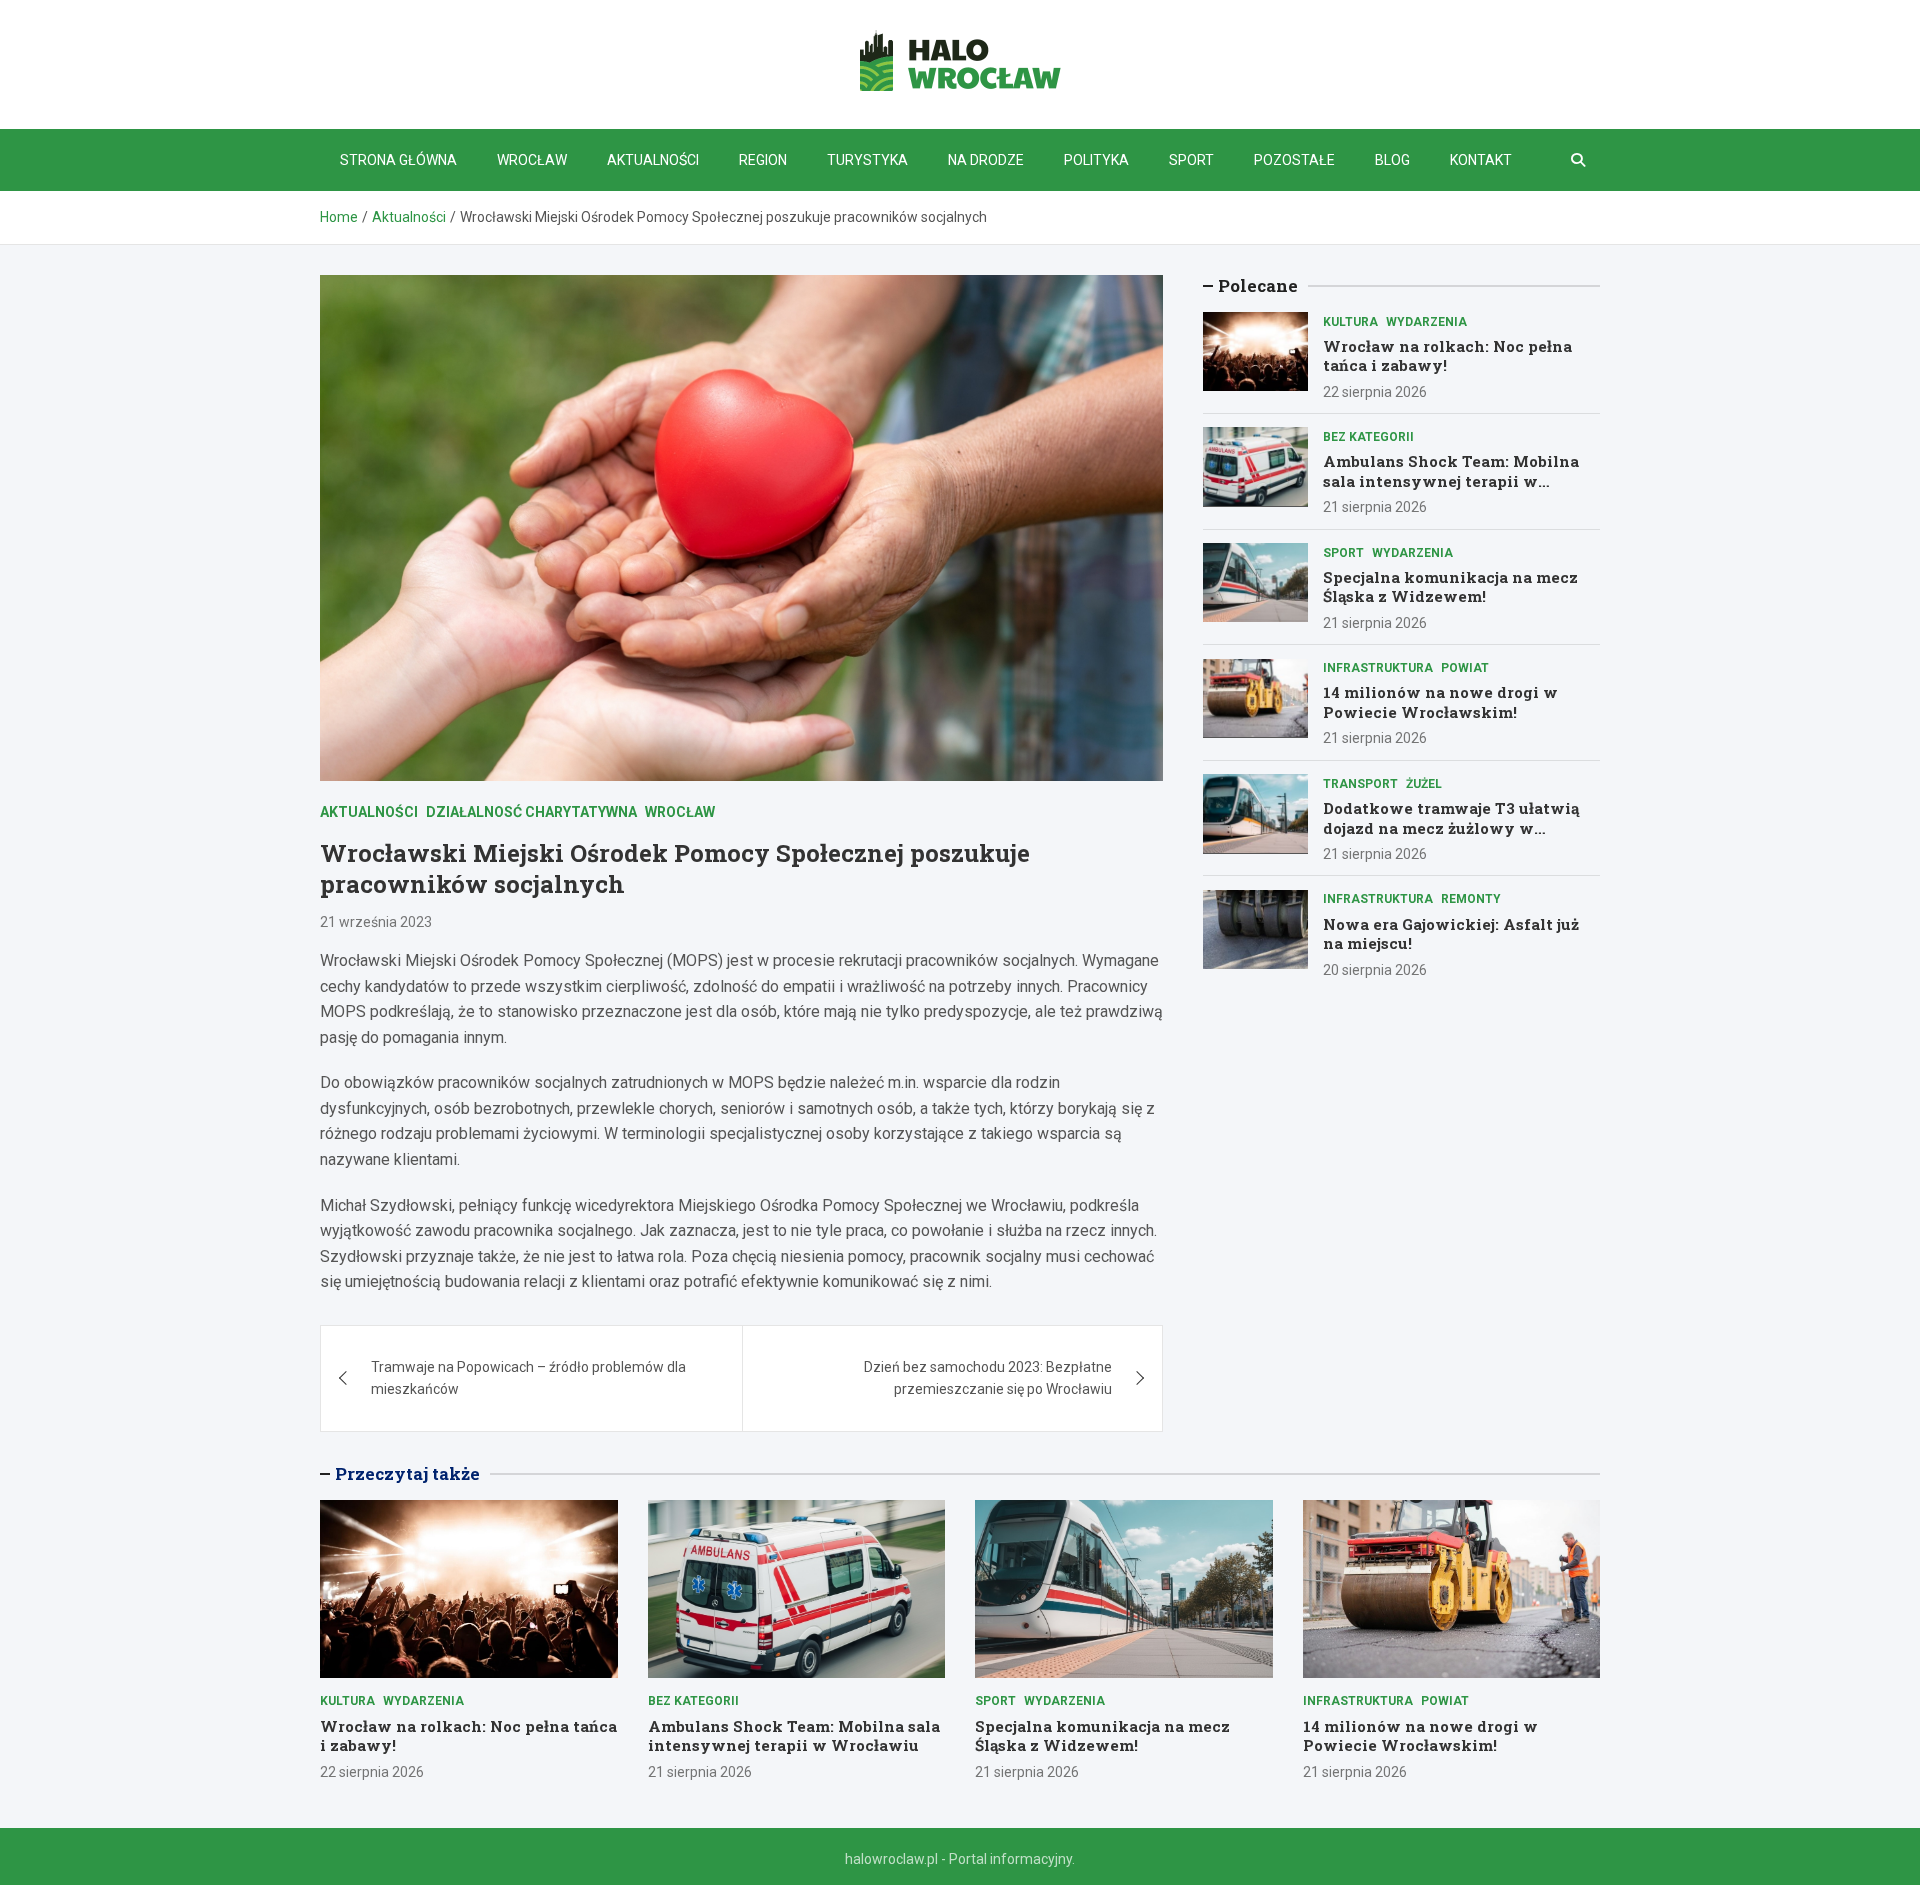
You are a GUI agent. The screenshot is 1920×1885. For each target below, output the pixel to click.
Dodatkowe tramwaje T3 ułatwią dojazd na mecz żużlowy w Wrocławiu (1451, 826)
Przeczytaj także (407, 1473)
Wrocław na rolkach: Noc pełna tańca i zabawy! (1447, 355)
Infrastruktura (1378, 668)
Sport (1191, 160)
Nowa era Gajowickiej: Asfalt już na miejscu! (1451, 933)
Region (763, 160)
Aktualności (653, 160)
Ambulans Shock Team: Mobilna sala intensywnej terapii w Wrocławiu (1451, 480)
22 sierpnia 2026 (1375, 391)
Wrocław (532, 160)
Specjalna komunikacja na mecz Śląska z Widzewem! (1450, 586)
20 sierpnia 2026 (1375, 969)
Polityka (1096, 160)
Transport (1360, 783)
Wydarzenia (1426, 321)
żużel (1424, 783)
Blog (1392, 160)
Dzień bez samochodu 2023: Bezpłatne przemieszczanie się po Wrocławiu (988, 1378)
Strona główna (398, 160)
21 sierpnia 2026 (1375, 507)
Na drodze (986, 160)
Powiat (1465, 668)
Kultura (1350, 321)
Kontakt (1481, 160)
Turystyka (867, 160)
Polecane (1258, 285)
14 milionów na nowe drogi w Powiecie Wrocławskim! (1440, 702)
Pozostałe (1294, 160)
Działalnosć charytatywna (531, 812)
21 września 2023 (376, 922)
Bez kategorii (1368, 436)
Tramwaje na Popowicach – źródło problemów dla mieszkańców (528, 1378)
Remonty (1471, 899)
